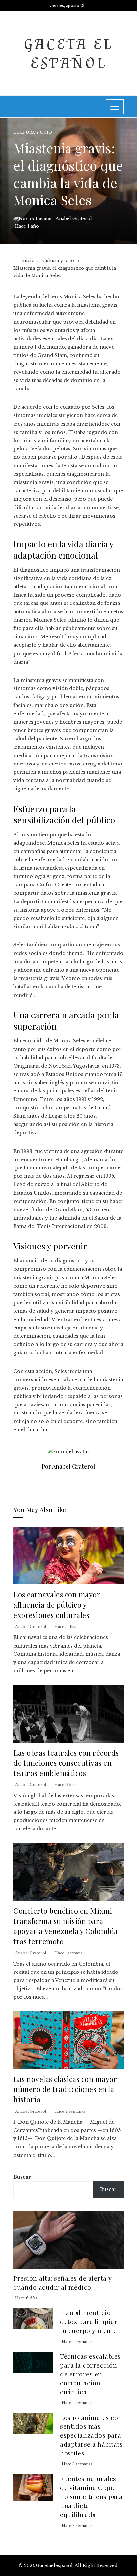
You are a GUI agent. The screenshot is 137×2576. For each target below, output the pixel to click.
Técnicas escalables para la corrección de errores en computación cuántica (90, 2374)
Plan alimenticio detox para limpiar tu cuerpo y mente (89, 2321)
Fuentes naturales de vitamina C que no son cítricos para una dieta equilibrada (91, 2496)
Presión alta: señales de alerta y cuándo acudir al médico (63, 2282)
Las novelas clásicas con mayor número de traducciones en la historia (65, 2089)
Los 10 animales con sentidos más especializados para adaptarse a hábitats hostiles (91, 2435)
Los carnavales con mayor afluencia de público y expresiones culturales (57, 1604)
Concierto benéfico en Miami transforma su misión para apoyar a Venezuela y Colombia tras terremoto (66, 1926)
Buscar (22, 2177)
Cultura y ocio (33, 133)
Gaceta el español (68, 53)
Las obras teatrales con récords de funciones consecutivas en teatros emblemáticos (66, 1763)
